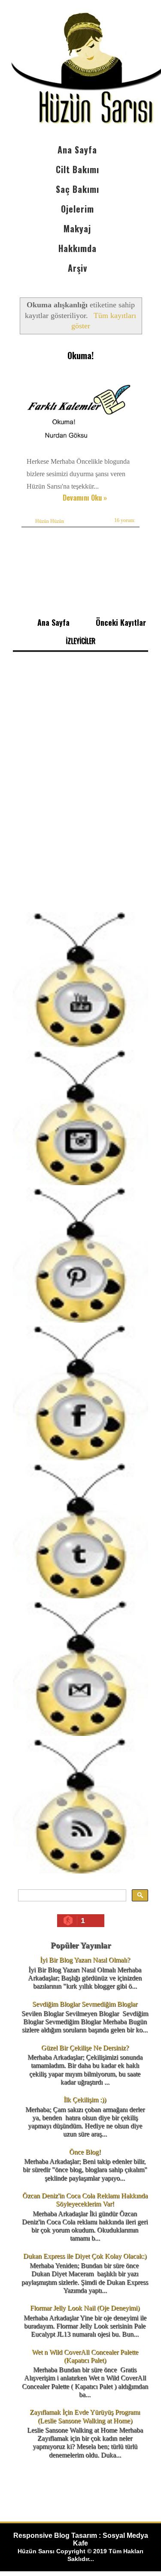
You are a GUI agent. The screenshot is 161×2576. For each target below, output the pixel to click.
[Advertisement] (80, 819)
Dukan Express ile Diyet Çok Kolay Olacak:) (85, 2256)
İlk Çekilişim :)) (85, 2100)
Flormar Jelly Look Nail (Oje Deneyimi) (85, 2308)
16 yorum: (125, 520)
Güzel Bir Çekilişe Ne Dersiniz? (85, 2048)
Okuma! (80, 355)
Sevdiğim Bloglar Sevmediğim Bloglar (85, 2004)
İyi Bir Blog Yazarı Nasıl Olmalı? (85, 1960)
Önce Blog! (85, 2152)
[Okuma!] (83, 449)
